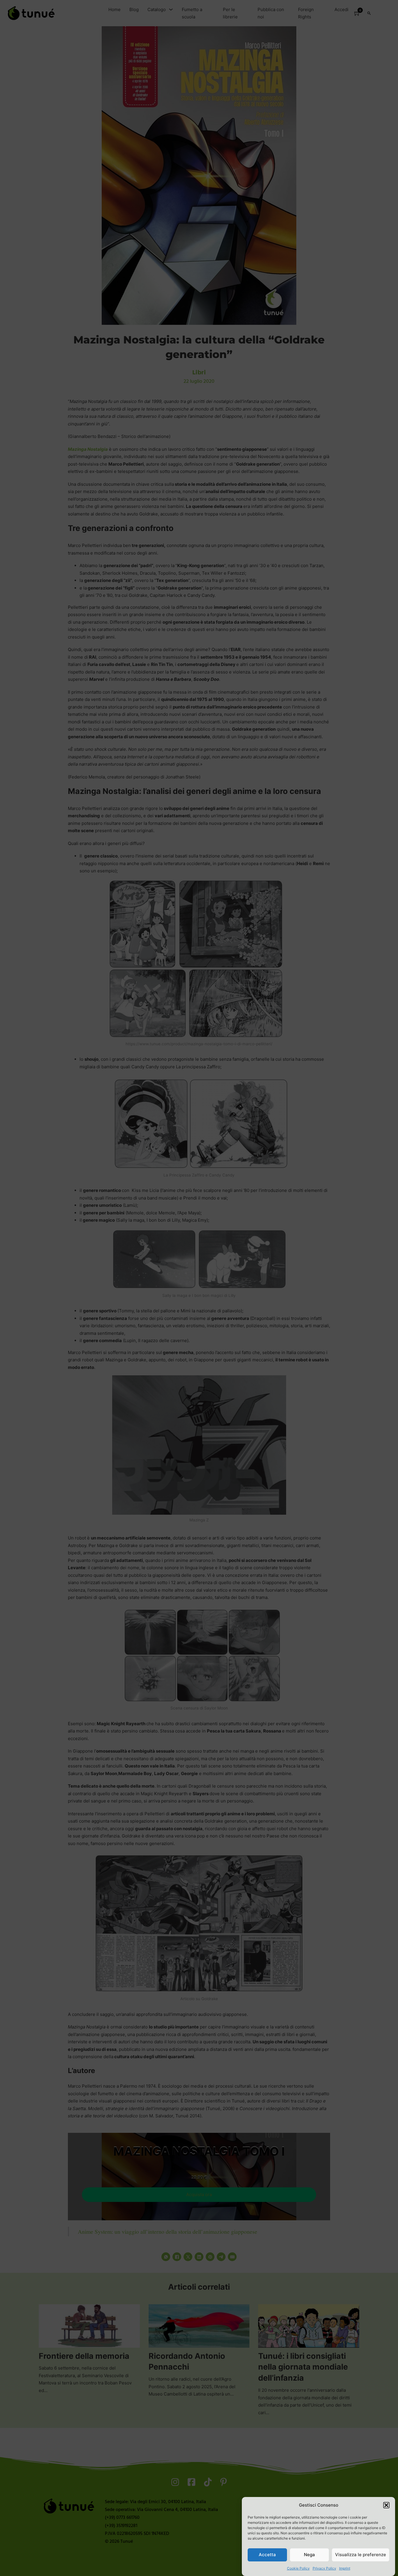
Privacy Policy (324, 2568)
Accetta (267, 2555)
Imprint (345, 2568)
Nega (309, 2555)
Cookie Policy (298, 2568)
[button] (386, 2505)
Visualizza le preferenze (361, 2555)
